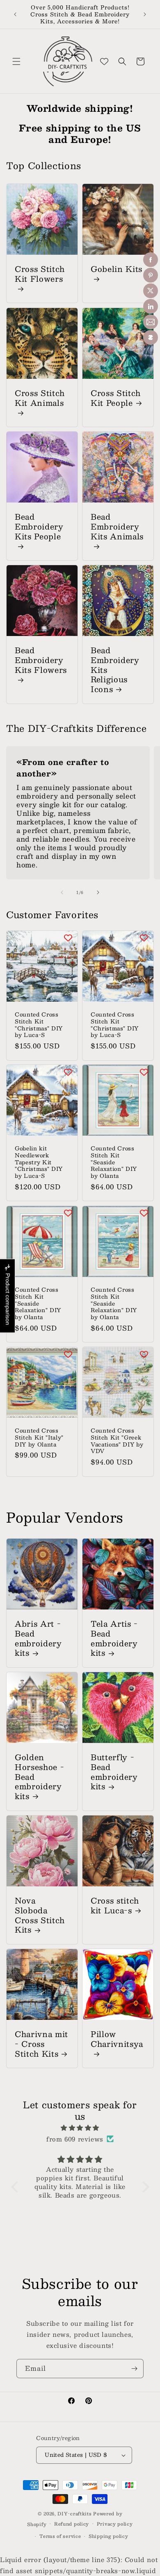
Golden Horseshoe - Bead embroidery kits (39, 1777)
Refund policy (72, 2524)
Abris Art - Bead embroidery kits (38, 1638)
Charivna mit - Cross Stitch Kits (41, 2044)
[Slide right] (98, 892)
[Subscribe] (134, 2369)
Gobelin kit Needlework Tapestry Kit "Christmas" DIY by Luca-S (39, 1162)
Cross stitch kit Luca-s (115, 1906)
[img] (80, 2128)
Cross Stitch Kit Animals (40, 399)
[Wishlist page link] (104, 61)
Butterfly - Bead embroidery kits (114, 1772)
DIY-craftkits (74, 2514)
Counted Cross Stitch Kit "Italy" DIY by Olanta (39, 1437)
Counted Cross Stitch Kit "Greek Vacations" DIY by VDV (117, 1441)
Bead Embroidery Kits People (39, 527)
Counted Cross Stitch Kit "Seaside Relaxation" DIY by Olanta (114, 1162)
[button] (16, 61)
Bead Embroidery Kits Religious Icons (115, 670)
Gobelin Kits (117, 270)
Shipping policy (109, 2536)
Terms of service (60, 2536)
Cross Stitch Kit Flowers (40, 275)
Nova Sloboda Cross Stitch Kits (40, 1915)
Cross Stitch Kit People (116, 398)
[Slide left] (62, 892)
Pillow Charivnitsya (117, 2040)
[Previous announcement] (15, 14)
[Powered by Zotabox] (151, 337)
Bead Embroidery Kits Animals (117, 527)
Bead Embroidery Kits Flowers (41, 661)
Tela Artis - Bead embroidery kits (114, 1638)
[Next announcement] (145, 14)
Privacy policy (115, 2524)
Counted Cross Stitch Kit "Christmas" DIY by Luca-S (39, 1025)
